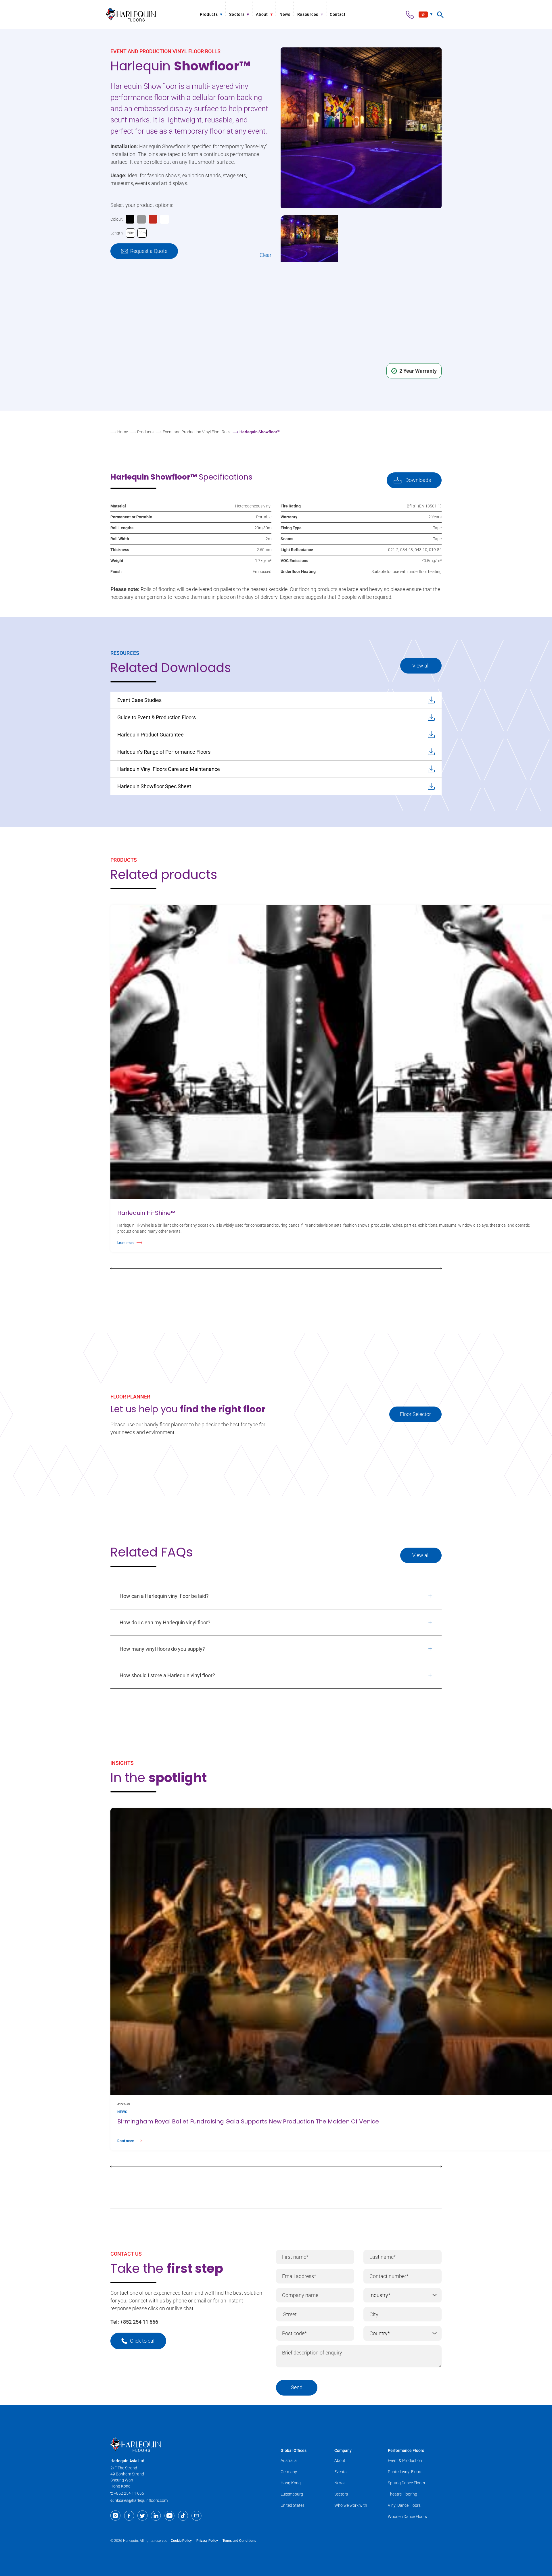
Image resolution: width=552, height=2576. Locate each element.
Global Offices (294, 2450)
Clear (266, 255)
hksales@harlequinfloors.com (141, 2500)
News (339, 2483)
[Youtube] (169, 2516)
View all (421, 666)
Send (297, 2387)
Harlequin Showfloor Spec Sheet (154, 786)
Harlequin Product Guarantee (151, 735)
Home (123, 432)
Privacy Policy (207, 2541)
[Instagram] (115, 2516)
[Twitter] (142, 2516)
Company (343, 2450)
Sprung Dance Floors (406, 2483)
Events (340, 2472)
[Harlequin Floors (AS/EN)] (131, 15)
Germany (289, 2472)
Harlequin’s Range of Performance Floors (164, 752)
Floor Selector (415, 1414)
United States (293, 2505)
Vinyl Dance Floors (404, 2505)
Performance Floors (406, 2450)
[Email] (197, 2516)
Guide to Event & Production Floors (157, 717)
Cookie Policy (181, 2541)
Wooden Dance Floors (407, 2517)
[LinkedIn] (156, 2516)
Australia (289, 2460)
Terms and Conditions (239, 2541)
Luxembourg (292, 2494)
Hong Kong (291, 2483)
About (340, 2460)
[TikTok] (183, 2516)
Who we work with (351, 2505)
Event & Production (405, 2460)
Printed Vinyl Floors (405, 2472)
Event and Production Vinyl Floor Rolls (197, 432)
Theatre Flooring (402, 2494)
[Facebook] (129, 2516)
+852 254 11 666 (139, 2322)
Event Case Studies (139, 700)
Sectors (341, 2494)
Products (145, 432)
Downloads (418, 480)
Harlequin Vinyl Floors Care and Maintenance (169, 769)
